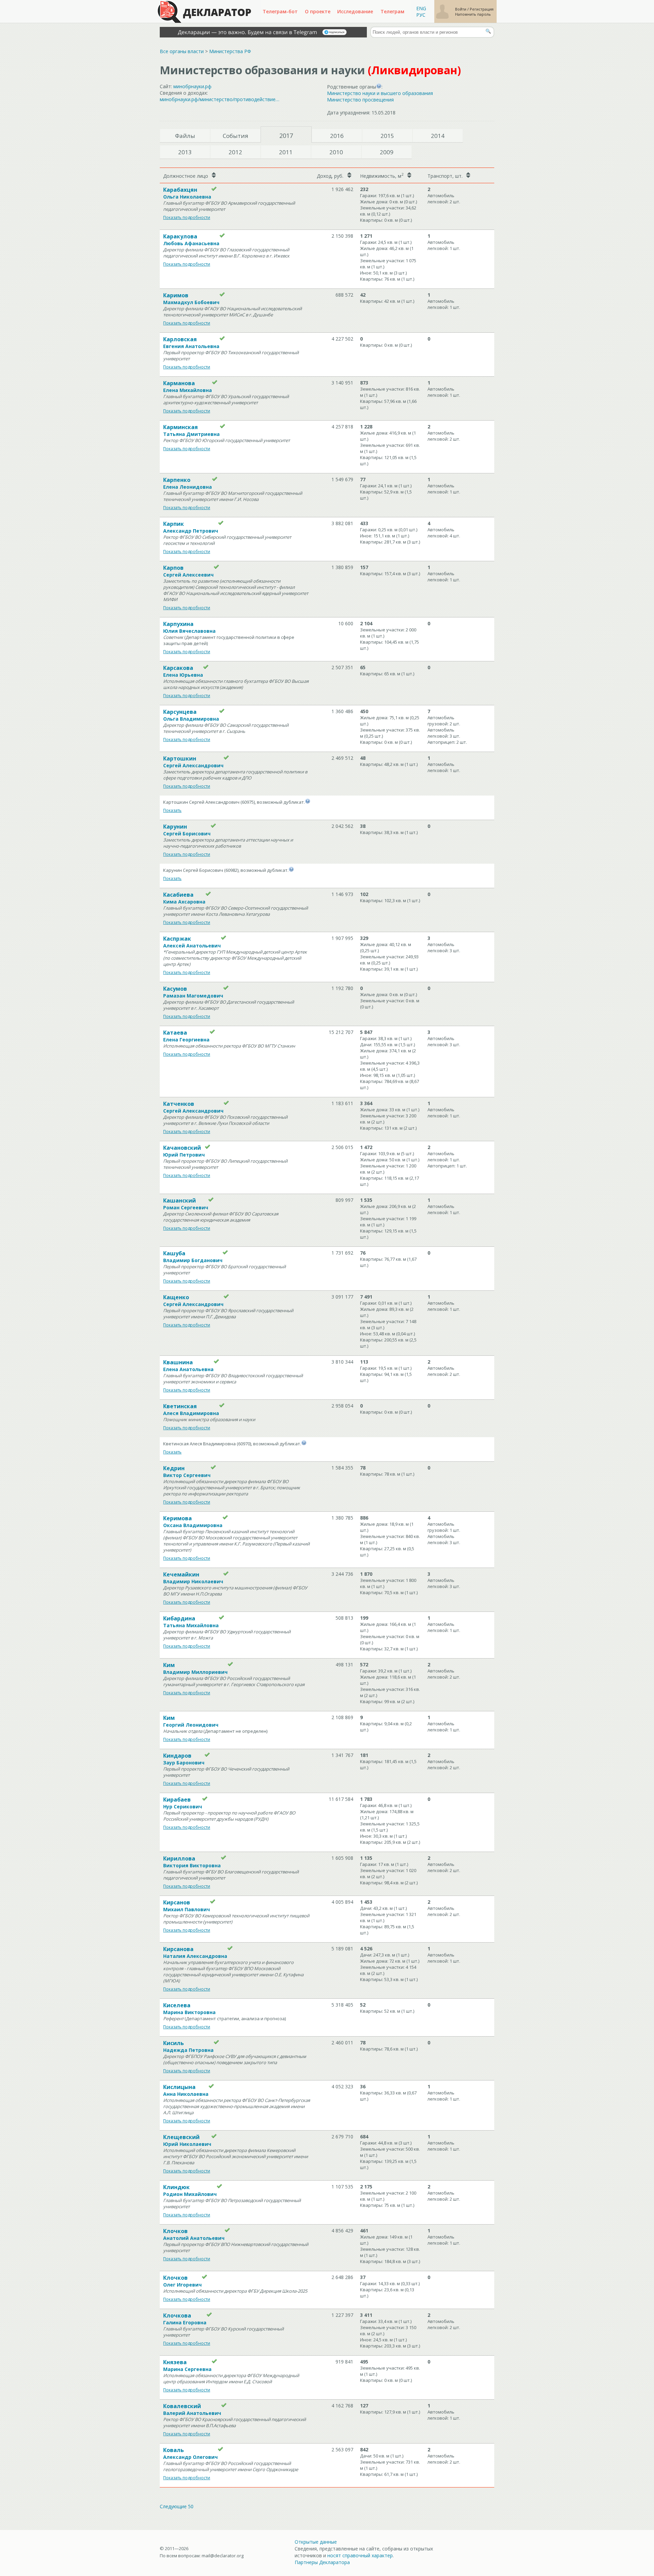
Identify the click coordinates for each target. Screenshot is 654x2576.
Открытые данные (316, 2542)
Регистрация (482, 9)
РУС (421, 15)
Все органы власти (182, 51)
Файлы (185, 136)
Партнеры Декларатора (322, 2562)
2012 (235, 152)
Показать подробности (187, 217)
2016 (337, 136)
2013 (185, 152)
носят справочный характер (360, 2555)
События (236, 136)
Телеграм (392, 11)
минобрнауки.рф (192, 86)
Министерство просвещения (360, 100)
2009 (387, 152)
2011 (286, 152)
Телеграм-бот (280, 11)
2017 (286, 136)
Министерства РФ (230, 51)
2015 (387, 136)
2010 (336, 152)
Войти (461, 9)
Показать (172, 810)
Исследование (355, 11)
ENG (421, 8)
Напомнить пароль (473, 14)
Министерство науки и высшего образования (380, 93)
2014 (438, 136)
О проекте (318, 11)
